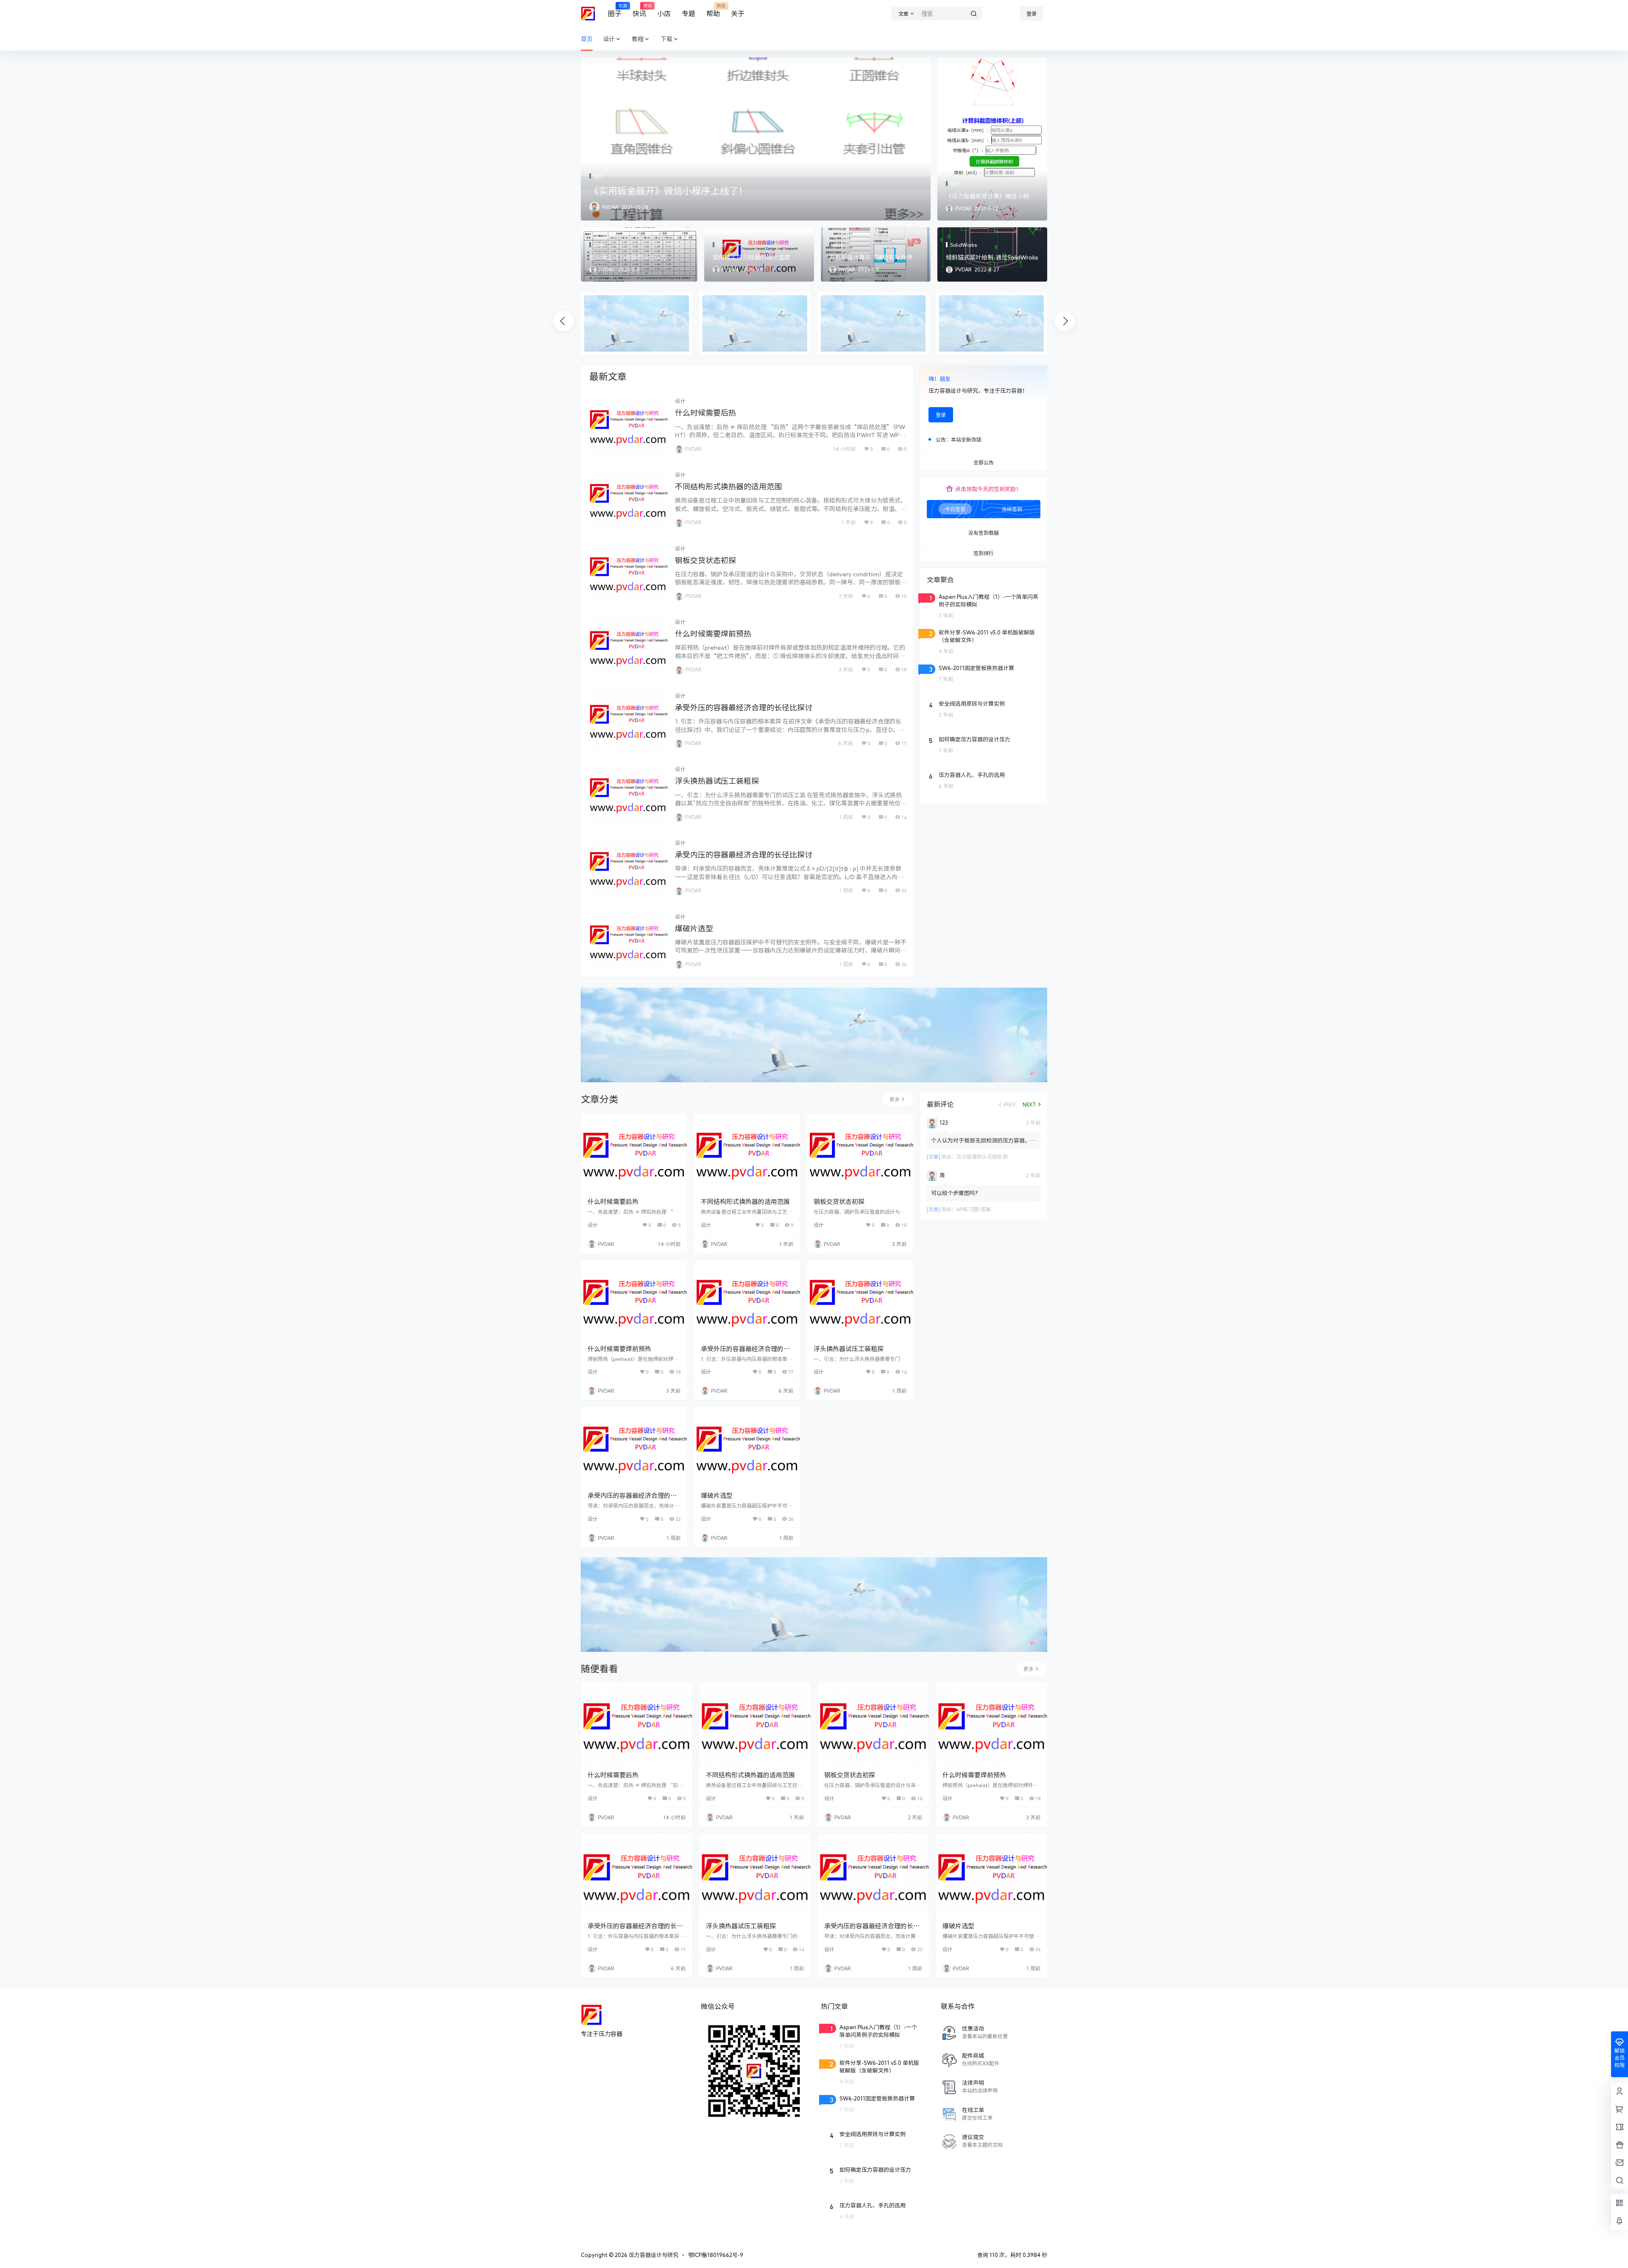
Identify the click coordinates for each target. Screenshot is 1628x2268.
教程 (638, 39)
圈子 (615, 10)
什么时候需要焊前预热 (713, 634)
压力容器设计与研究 (653, 2255)
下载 (666, 39)
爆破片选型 (694, 928)
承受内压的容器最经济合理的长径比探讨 (744, 855)
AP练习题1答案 (974, 1209)
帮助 (713, 10)
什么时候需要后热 (705, 413)
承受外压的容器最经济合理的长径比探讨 (744, 707)
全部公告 (984, 463)
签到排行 (984, 553)
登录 (1031, 14)
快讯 (639, 10)
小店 (664, 14)
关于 (738, 14)
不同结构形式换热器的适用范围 (728, 486)
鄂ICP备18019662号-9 (716, 2255)
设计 (609, 39)
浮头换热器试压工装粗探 (717, 781)
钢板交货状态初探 (705, 560)
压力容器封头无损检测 (982, 1156)
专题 (689, 14)
